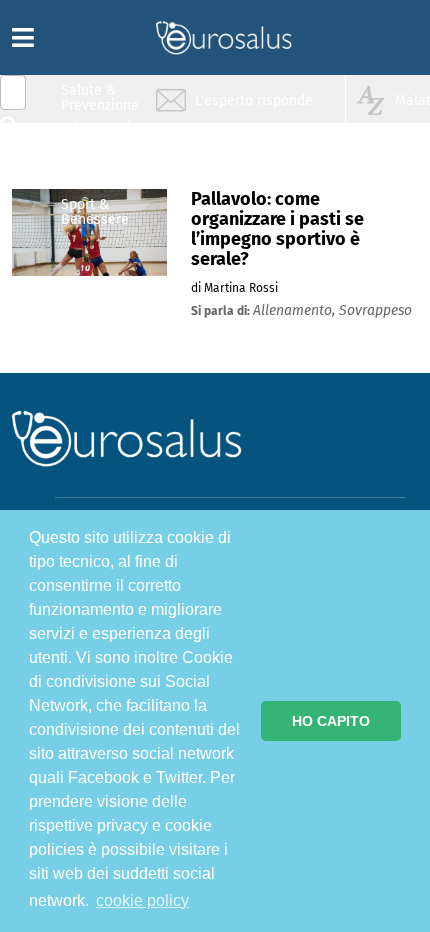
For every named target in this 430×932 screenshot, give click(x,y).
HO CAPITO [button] (331, 721)
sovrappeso (375, 310)
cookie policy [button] (142, 900)
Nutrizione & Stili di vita (101, 173)
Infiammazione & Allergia (106, 135)
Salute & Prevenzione (100, 97)
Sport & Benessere (95, 211)
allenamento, (296, 310)
